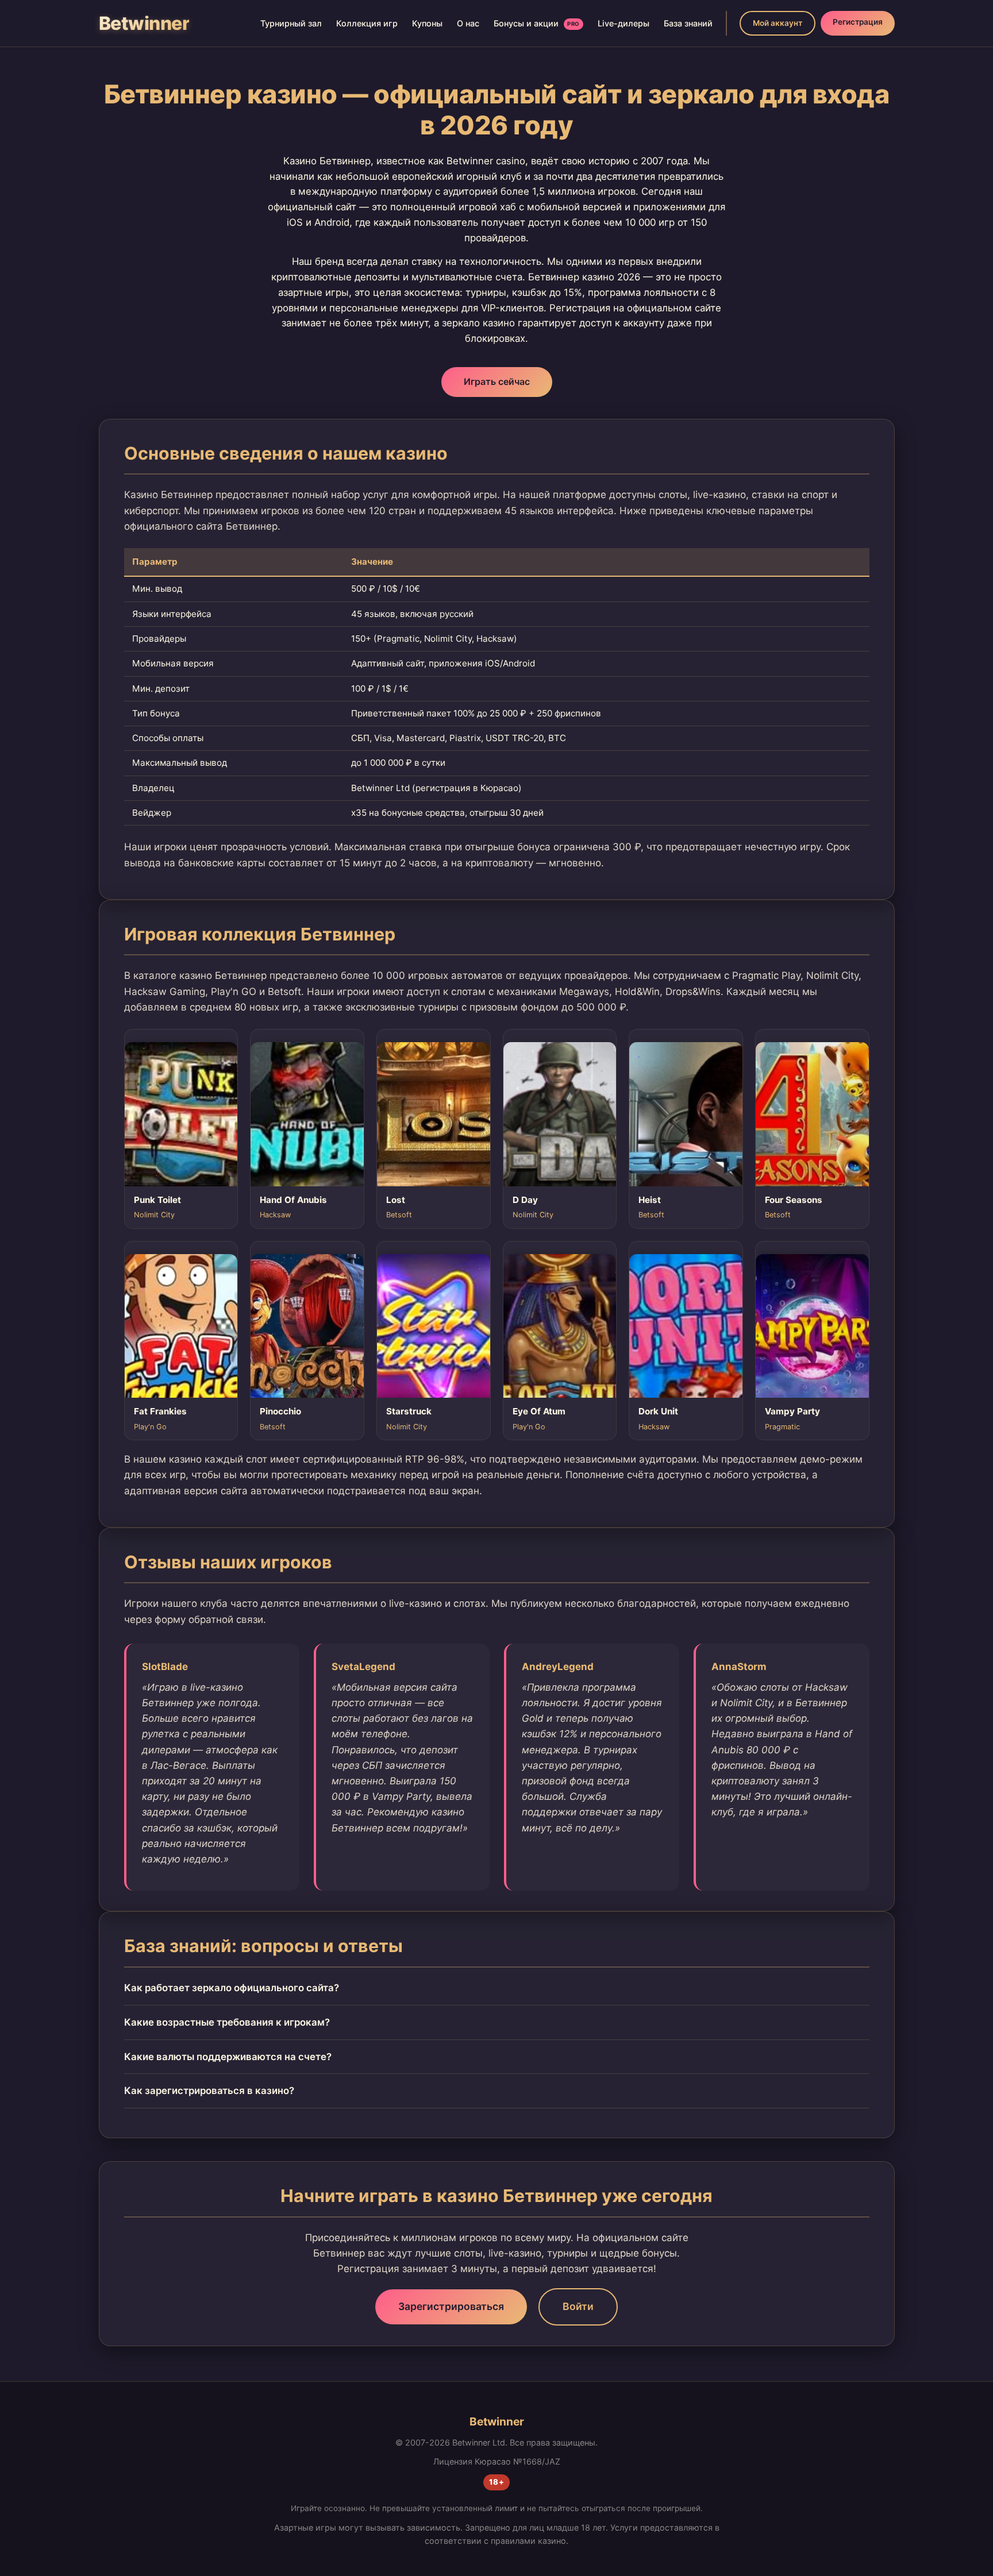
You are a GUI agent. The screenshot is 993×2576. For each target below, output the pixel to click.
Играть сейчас (497, 381)
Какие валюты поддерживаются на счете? (228, 2057)
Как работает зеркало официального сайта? (232, 1988)
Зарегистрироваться (451, 2306)
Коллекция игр (367, 23)
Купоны (427, 23)
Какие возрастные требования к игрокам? (227, 2022)
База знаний (688, 23)
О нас (468, 23)
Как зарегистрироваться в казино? (209, 2091)
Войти (578, 2306)
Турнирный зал (291, 23)
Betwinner (144, 23)
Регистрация (858, 22)
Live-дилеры (623, 23)
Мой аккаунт (778, 23)
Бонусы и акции (537, 23)
